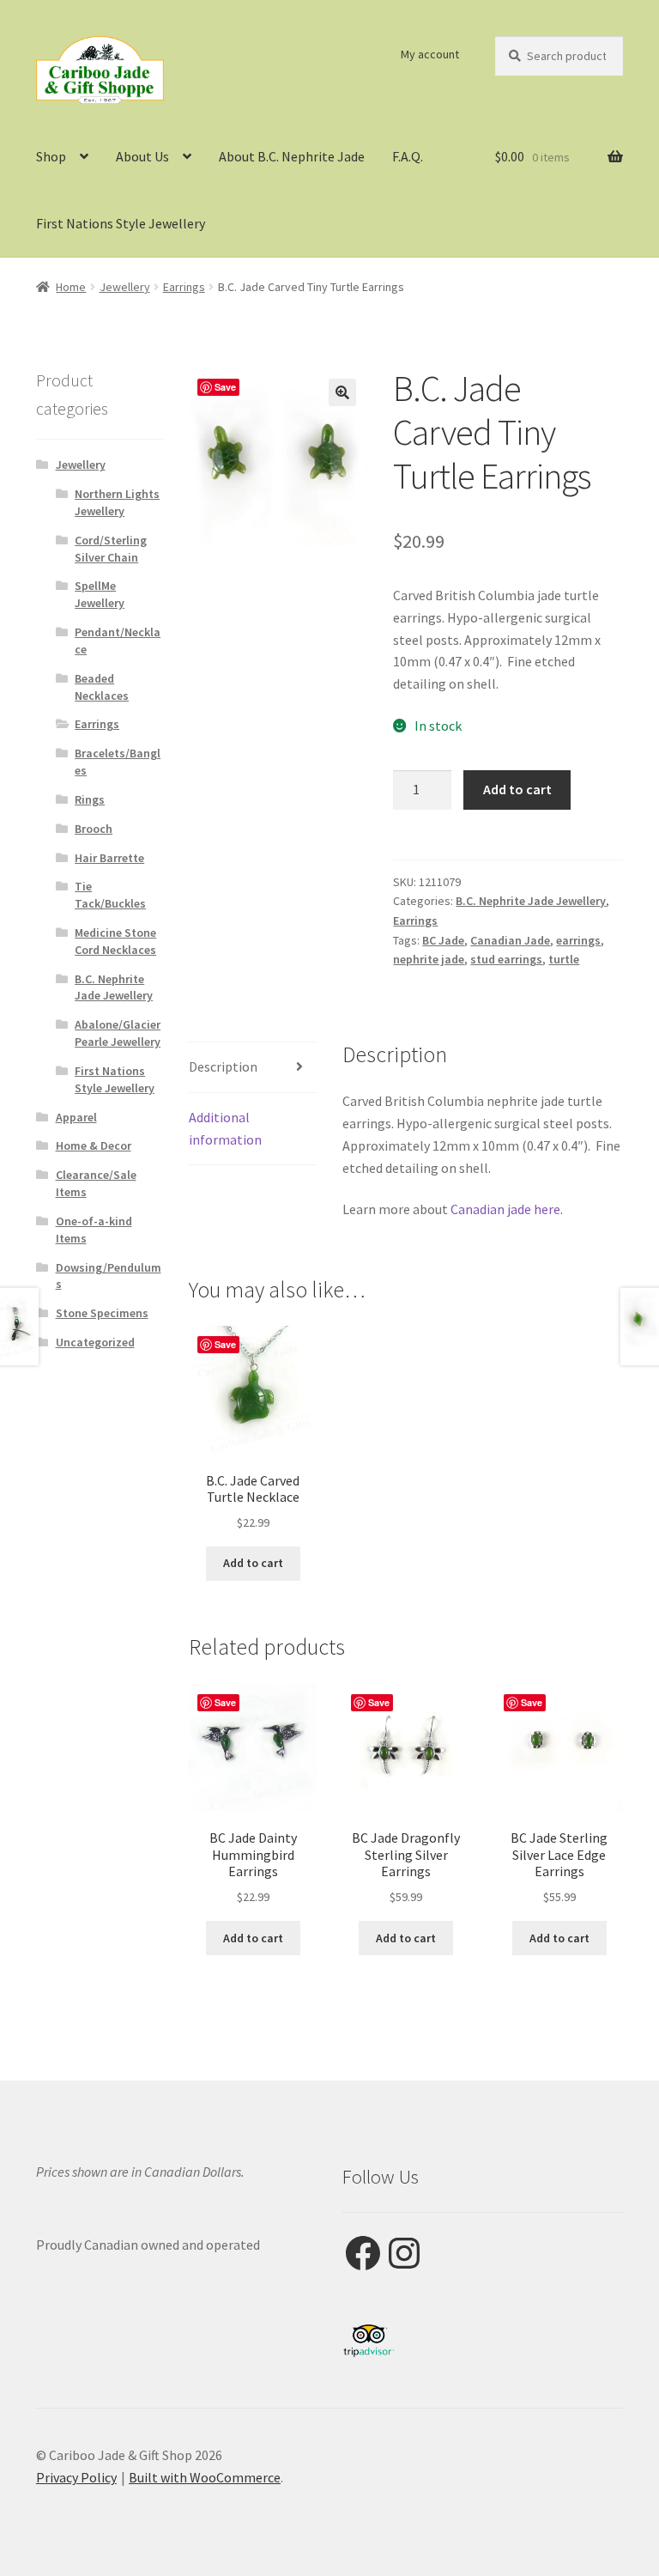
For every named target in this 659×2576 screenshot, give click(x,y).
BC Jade (443, 940)
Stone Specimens (102, 1313)
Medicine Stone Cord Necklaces (115, 941)
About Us (142, 156)
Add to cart (517, 789)
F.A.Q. (408, 156)
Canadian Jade (510, 940)
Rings (90, 799)
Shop (51, 156)
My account (430, 54)
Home (71, 287)
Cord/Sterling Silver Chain (111, 549)
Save (225, 387)
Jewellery (125, 287)
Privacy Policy (76, 2477)
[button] (342, 392)
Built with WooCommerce (205, 2477)
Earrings (184, 287)
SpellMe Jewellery (100, 594)
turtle (564, 959)
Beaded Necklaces (102, 687)
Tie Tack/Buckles (110, 895)
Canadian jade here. (507, 1209)
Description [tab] (223, 1066)
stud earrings (506, 959)
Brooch (94, 829)
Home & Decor (94, 1145)
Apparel (76, 1117)
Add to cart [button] (253, 1563)
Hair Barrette (109, 858)
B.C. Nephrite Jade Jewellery (531, 901)
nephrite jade (429, 959)
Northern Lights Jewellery (117, 502)
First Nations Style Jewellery (121, 223)
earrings (578, 940)
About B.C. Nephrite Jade (292, 156)
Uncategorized (95, 1342)
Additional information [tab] (225, 1128)
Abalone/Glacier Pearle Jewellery (118, 1033)
